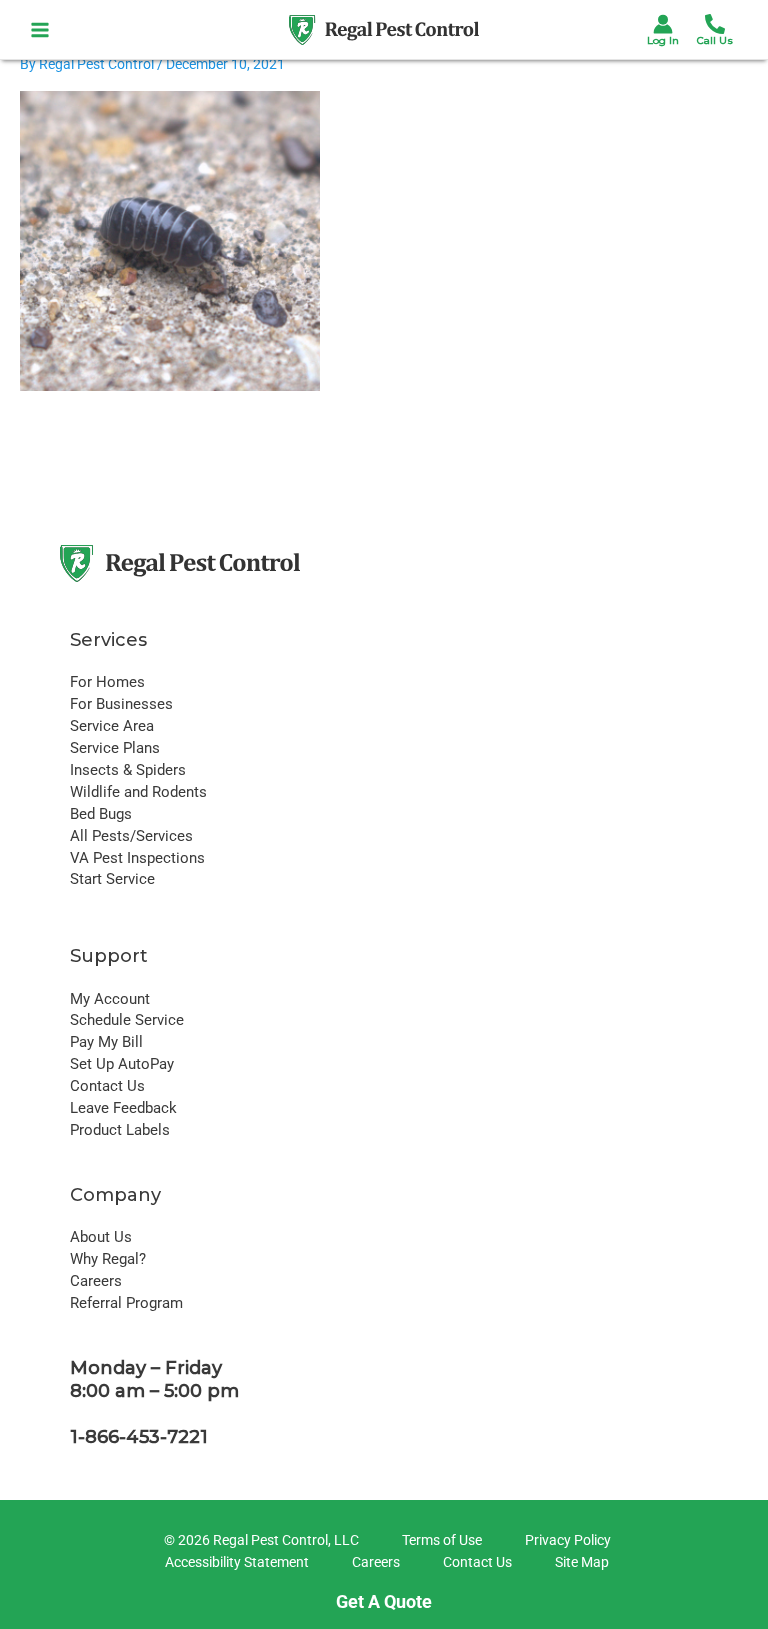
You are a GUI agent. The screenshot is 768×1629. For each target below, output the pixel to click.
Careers (96, 1281)
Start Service (112, 879)
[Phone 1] (715, 24)
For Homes (107, 682)
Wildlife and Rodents (138, 792)
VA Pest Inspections (137, 858)
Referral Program (126, 1303)
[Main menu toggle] (40, 29)
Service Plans (115, 748)
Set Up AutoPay (122, 1064)
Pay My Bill (106, 1042)
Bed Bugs (101, 814)
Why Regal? (108, 1259)
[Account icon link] (663, 24)
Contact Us (107, 1086)
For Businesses (121, 704)
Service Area (112, 726)
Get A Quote (384, 1601)
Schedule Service (127, 1020)
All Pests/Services (131, 836)
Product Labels (120, 1130)
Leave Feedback (123, 1108)
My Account (110, 999)
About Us (101, 1237)
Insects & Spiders (128, 770)
